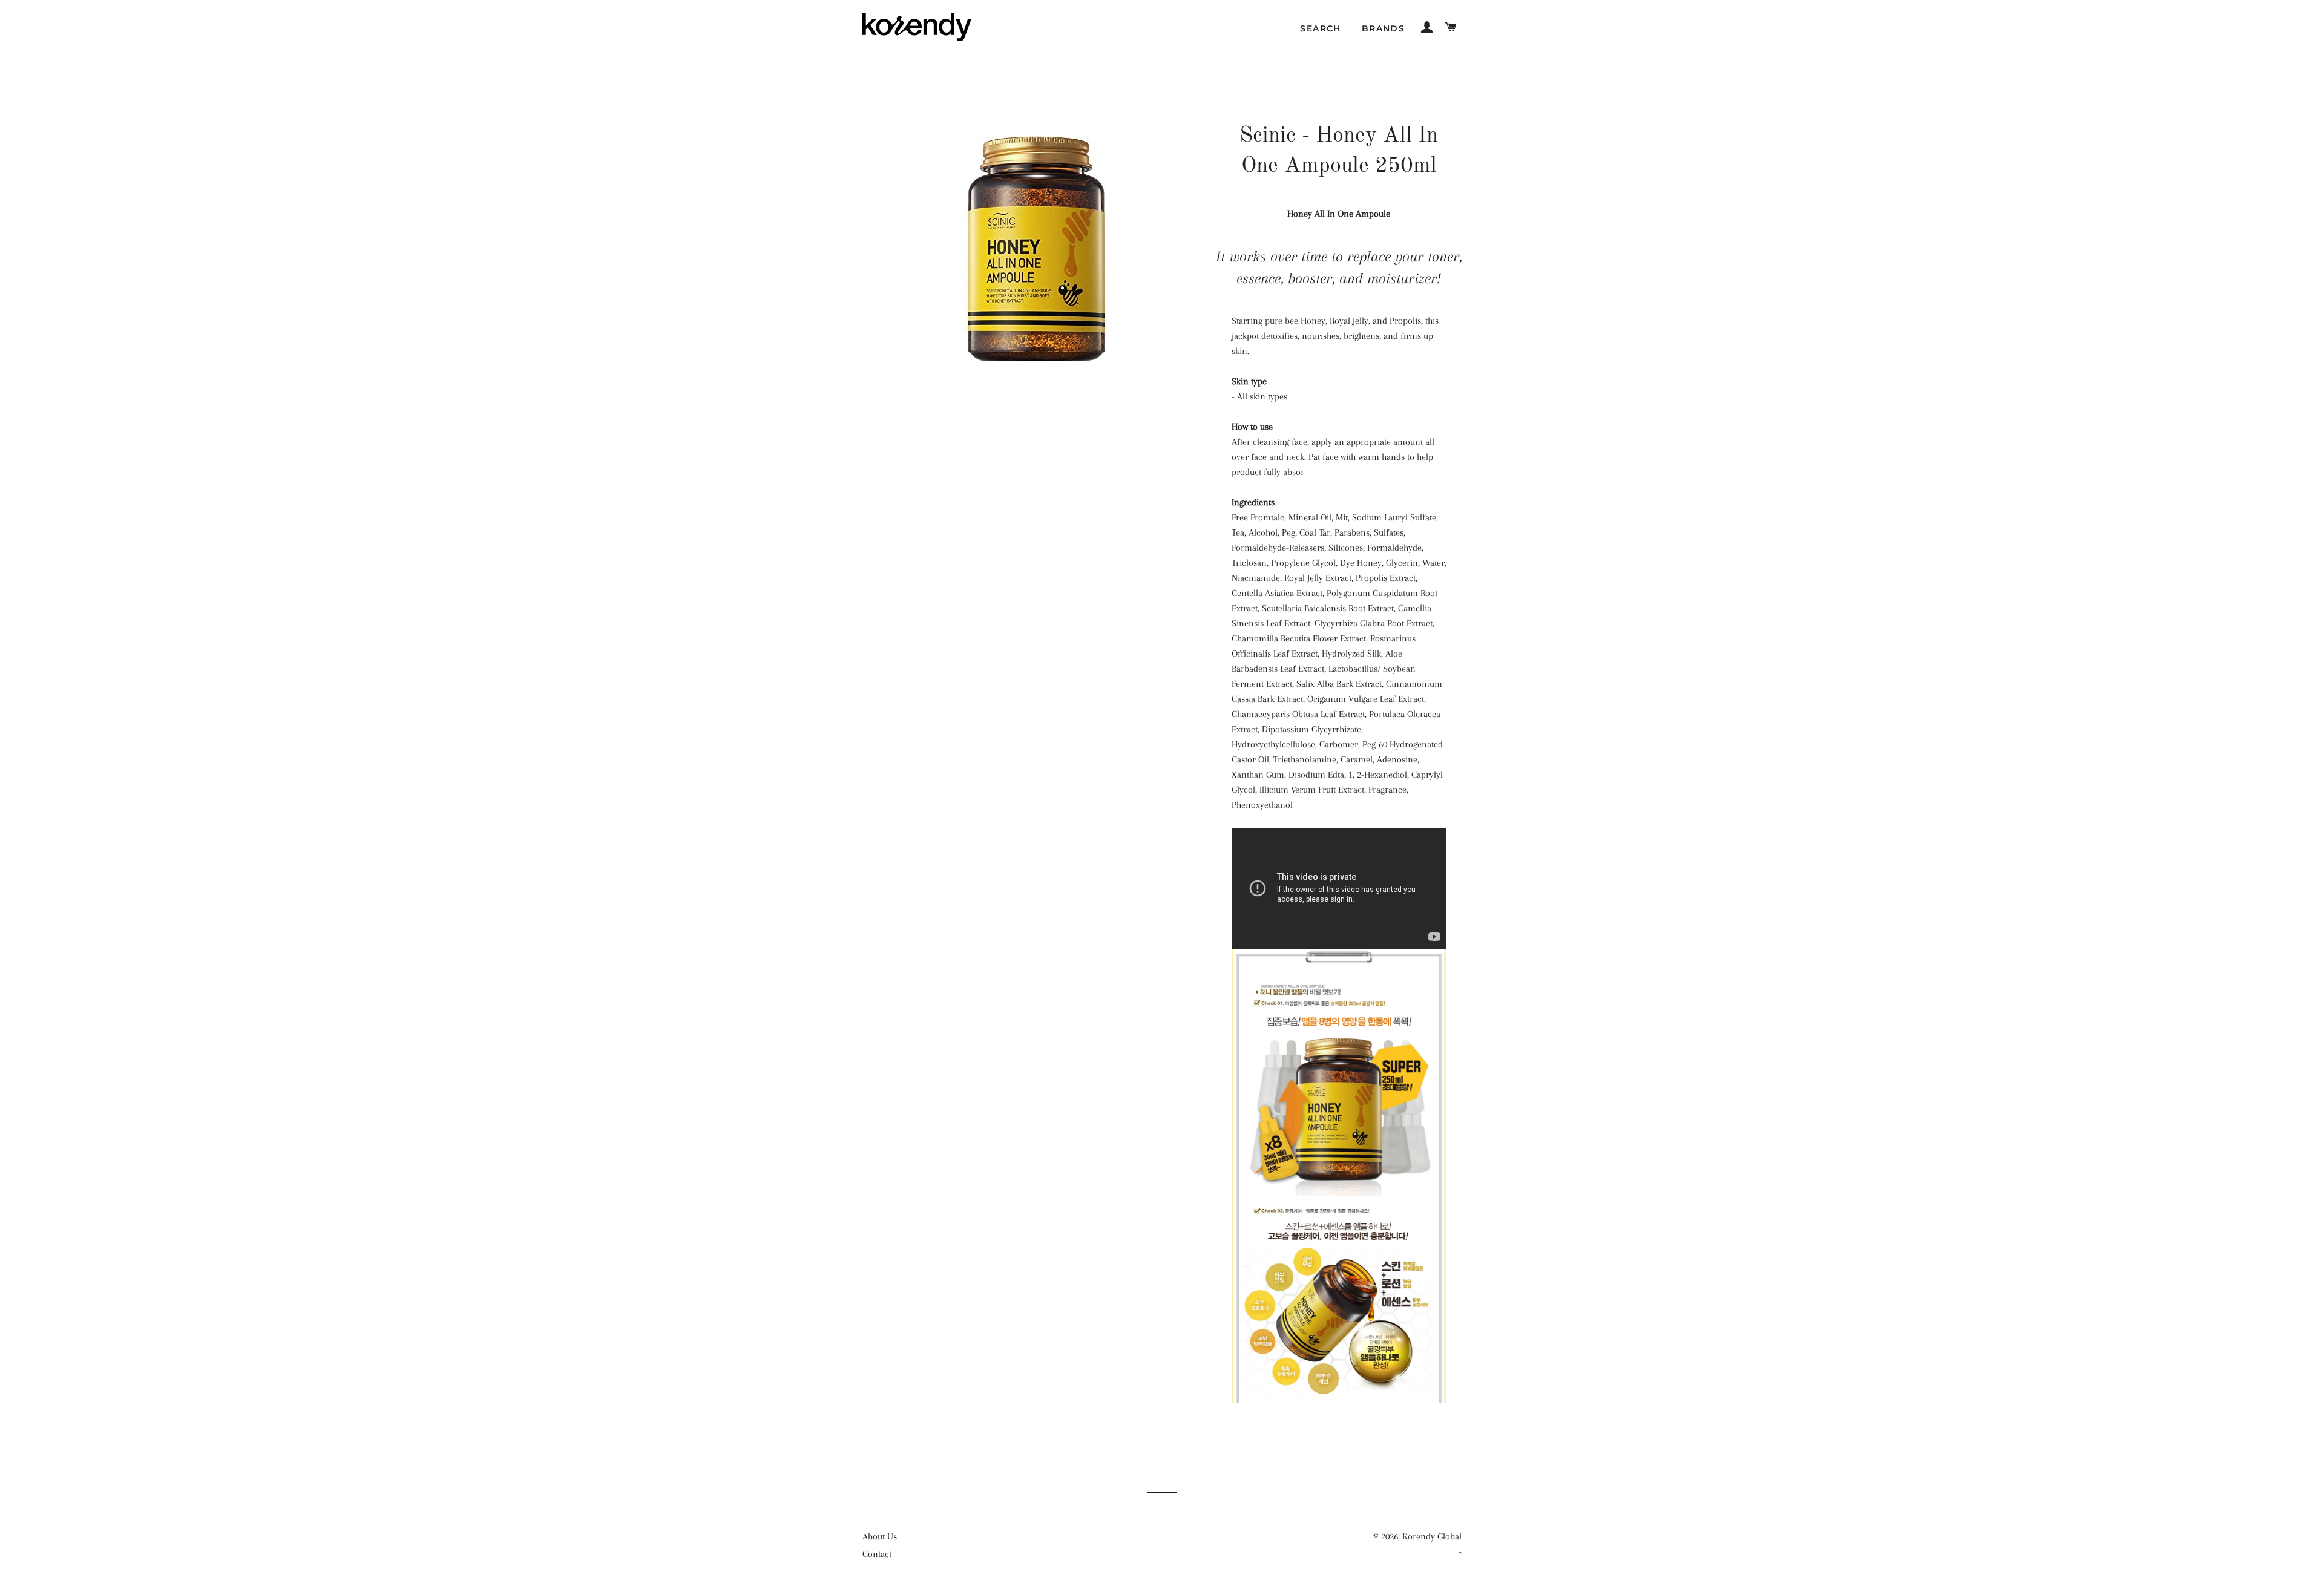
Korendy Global (1432, 1536)
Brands (1383, 28)
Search (1320, 28)
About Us (880, 1536)
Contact (877, 1554)
